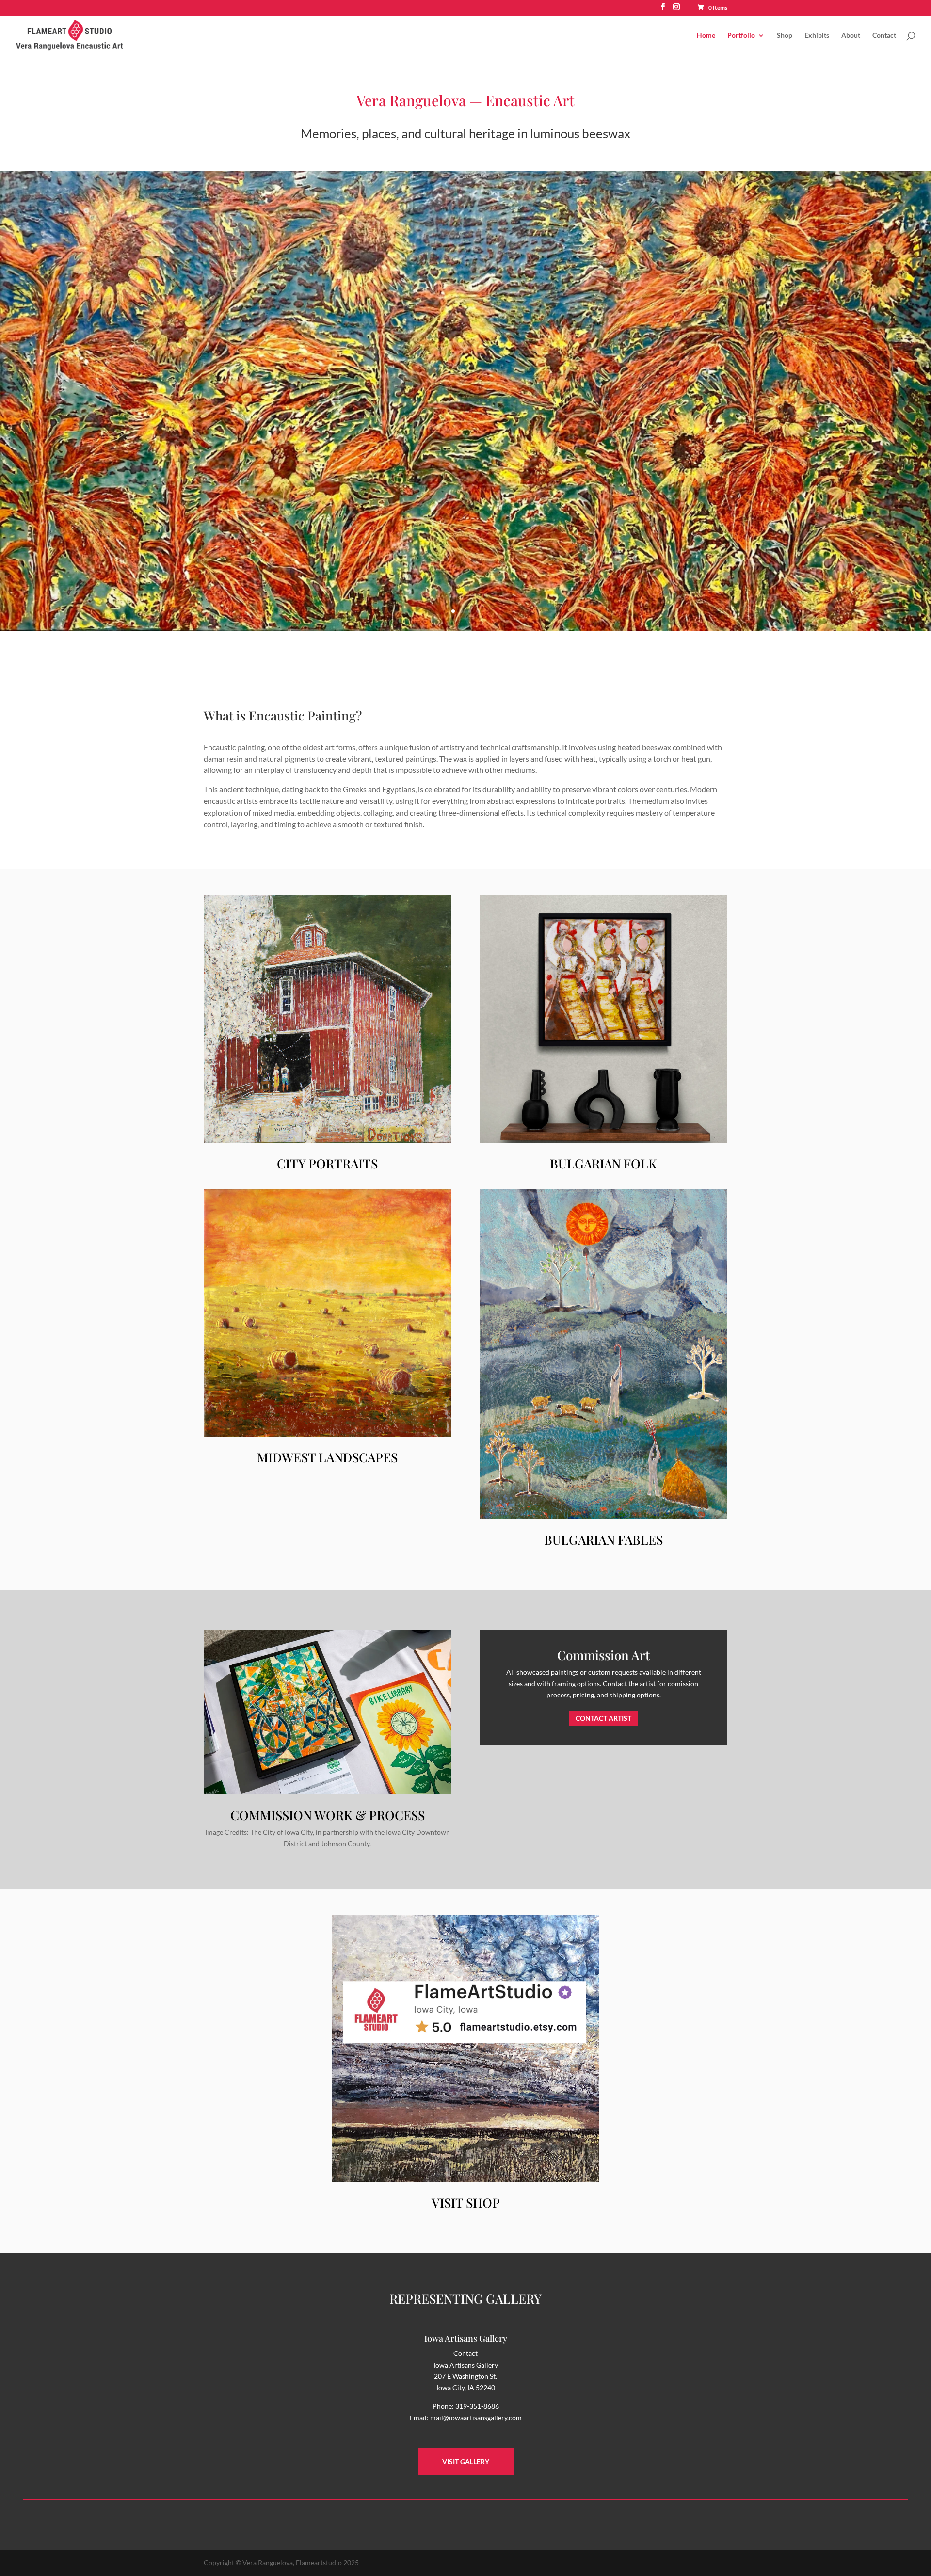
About (851, 36)
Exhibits (817, 36)
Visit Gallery (466, 2461)
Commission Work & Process (328, 1815)
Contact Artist (603, 1718)
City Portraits (327, 1163)
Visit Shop (466, 2202)
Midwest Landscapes (327, 1457)
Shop (785, 36)
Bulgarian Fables (603, 1540)
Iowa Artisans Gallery (466, 2338)
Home (706, 36)
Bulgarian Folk (603, 1163)
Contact (884, 36)
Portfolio (741, 36)
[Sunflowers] (465, 628)
